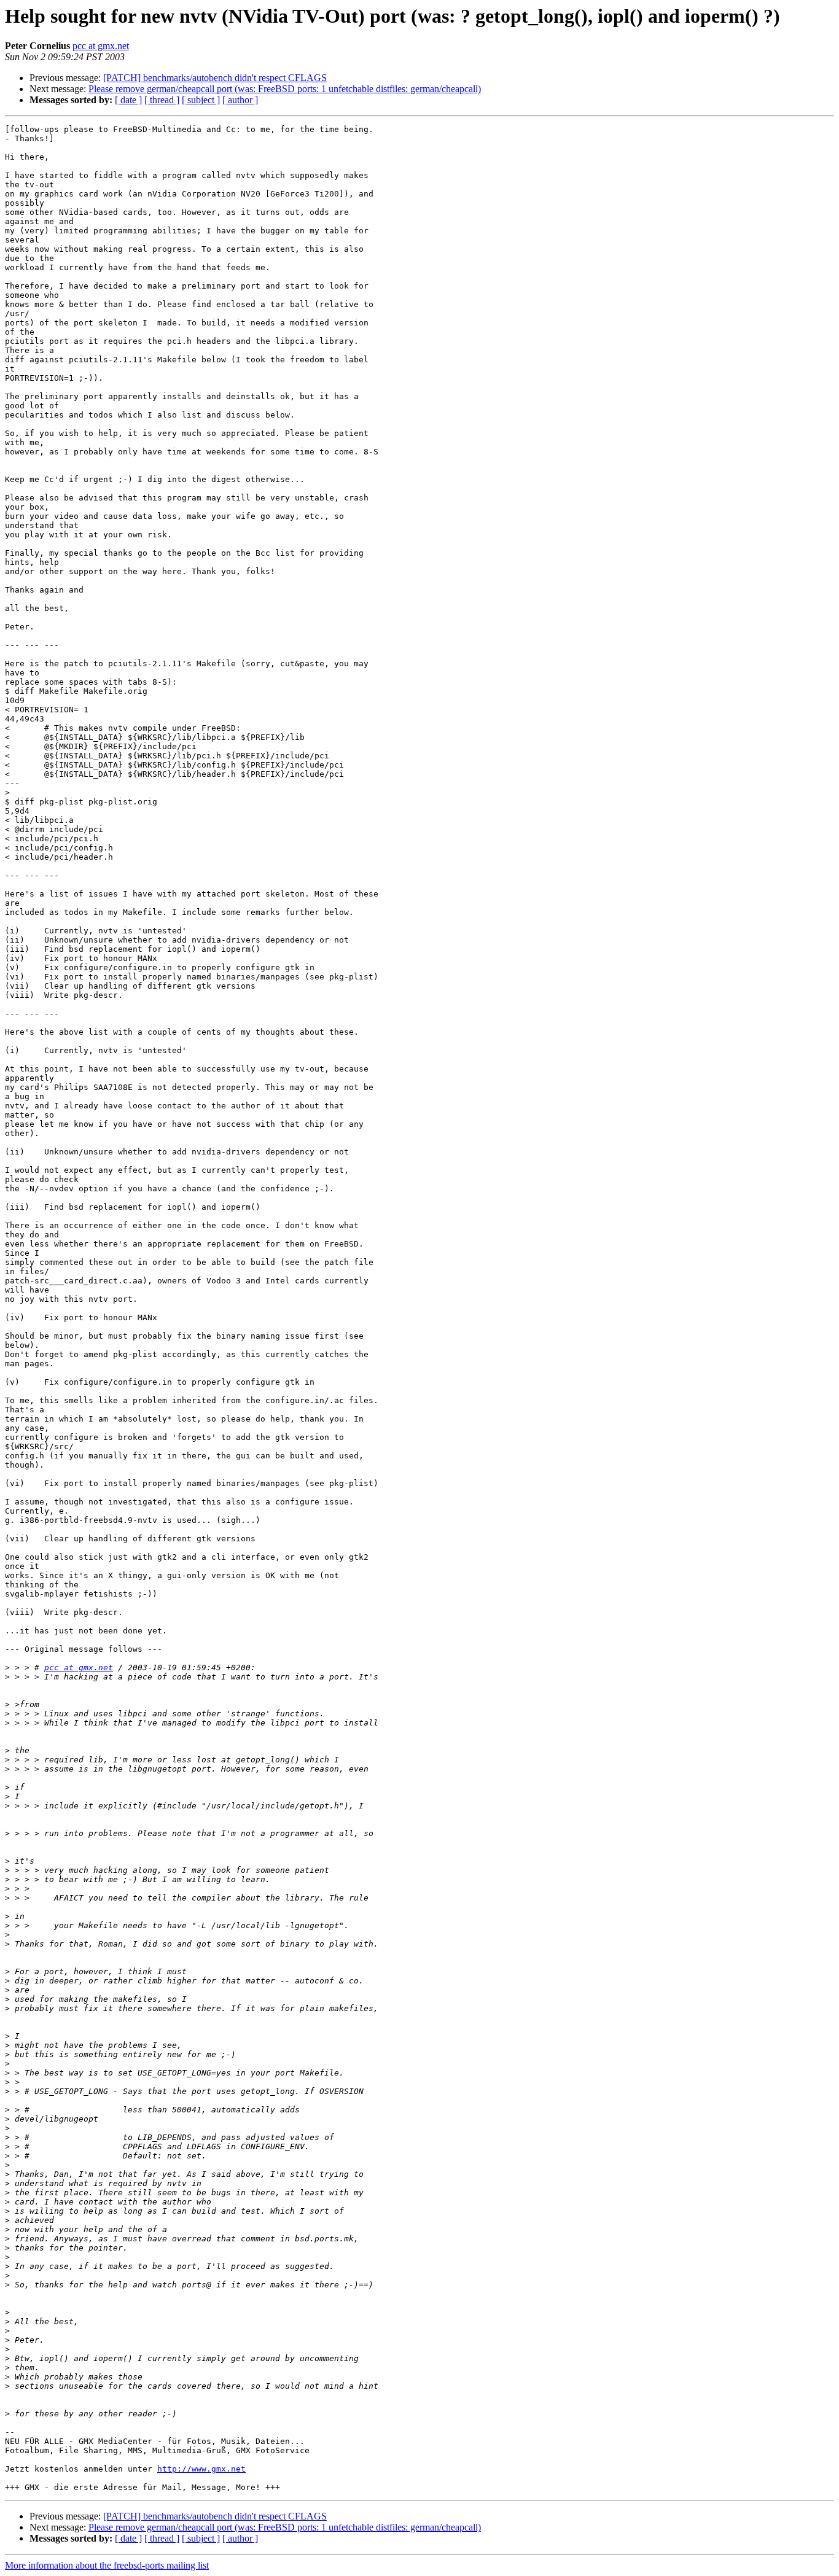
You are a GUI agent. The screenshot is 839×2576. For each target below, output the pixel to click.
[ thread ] (162, 100)
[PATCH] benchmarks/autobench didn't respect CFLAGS (215, 78)
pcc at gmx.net (101, 46)
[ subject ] (201, 100)
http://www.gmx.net (201, 2469)
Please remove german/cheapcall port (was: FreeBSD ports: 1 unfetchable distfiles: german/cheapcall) (285, 89)
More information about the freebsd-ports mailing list (107, 2565)
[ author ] (240, 100)
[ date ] (128, 100)
